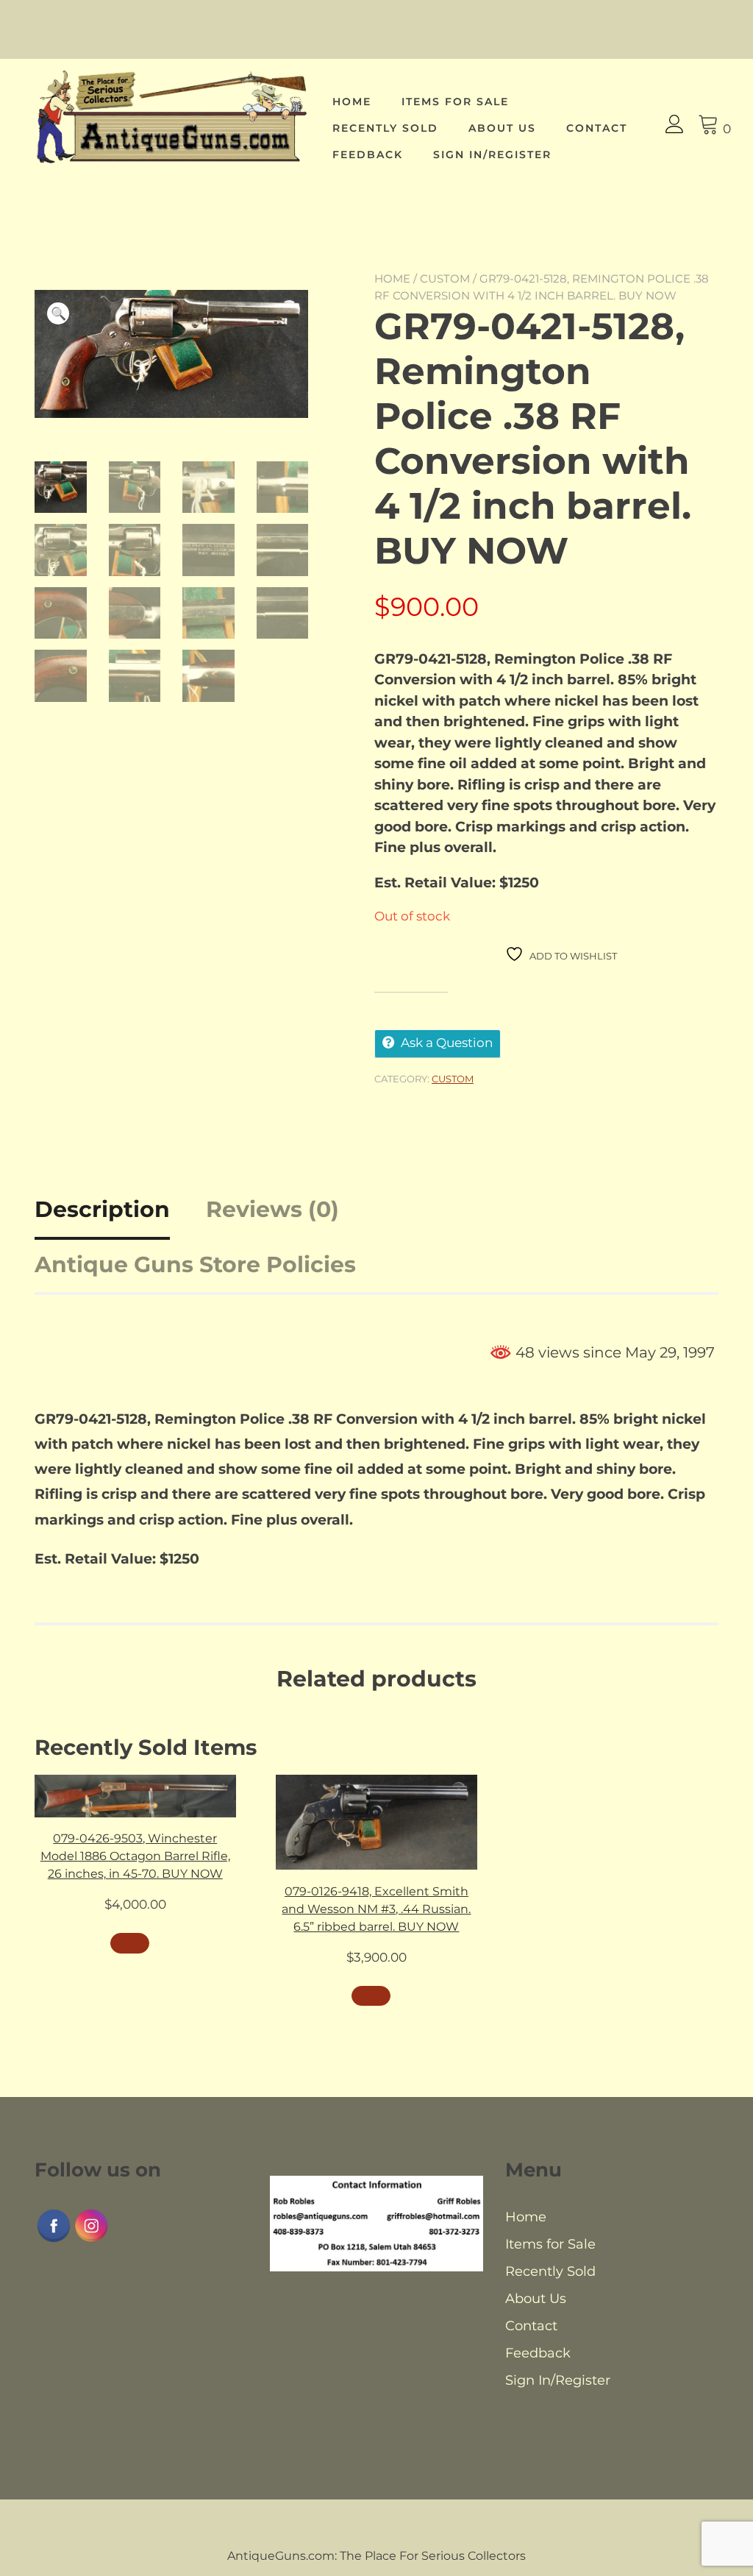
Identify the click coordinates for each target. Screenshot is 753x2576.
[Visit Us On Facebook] (53, 2240)
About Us (502, 128)
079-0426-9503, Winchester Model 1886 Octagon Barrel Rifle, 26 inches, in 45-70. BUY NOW (135, 1856)
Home (352, 102)
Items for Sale (455, 102)
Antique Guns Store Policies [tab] (195, 1264)
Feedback (368, 155)
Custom (445, 278)
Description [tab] (102, 1209)
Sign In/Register (492, 155)
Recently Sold (385, 128)
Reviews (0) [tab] (272, 1209)
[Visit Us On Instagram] (91, 2240)
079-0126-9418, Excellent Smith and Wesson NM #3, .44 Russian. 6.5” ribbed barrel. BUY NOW (376, 1909)
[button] (58, 313)
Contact (597, 128)
